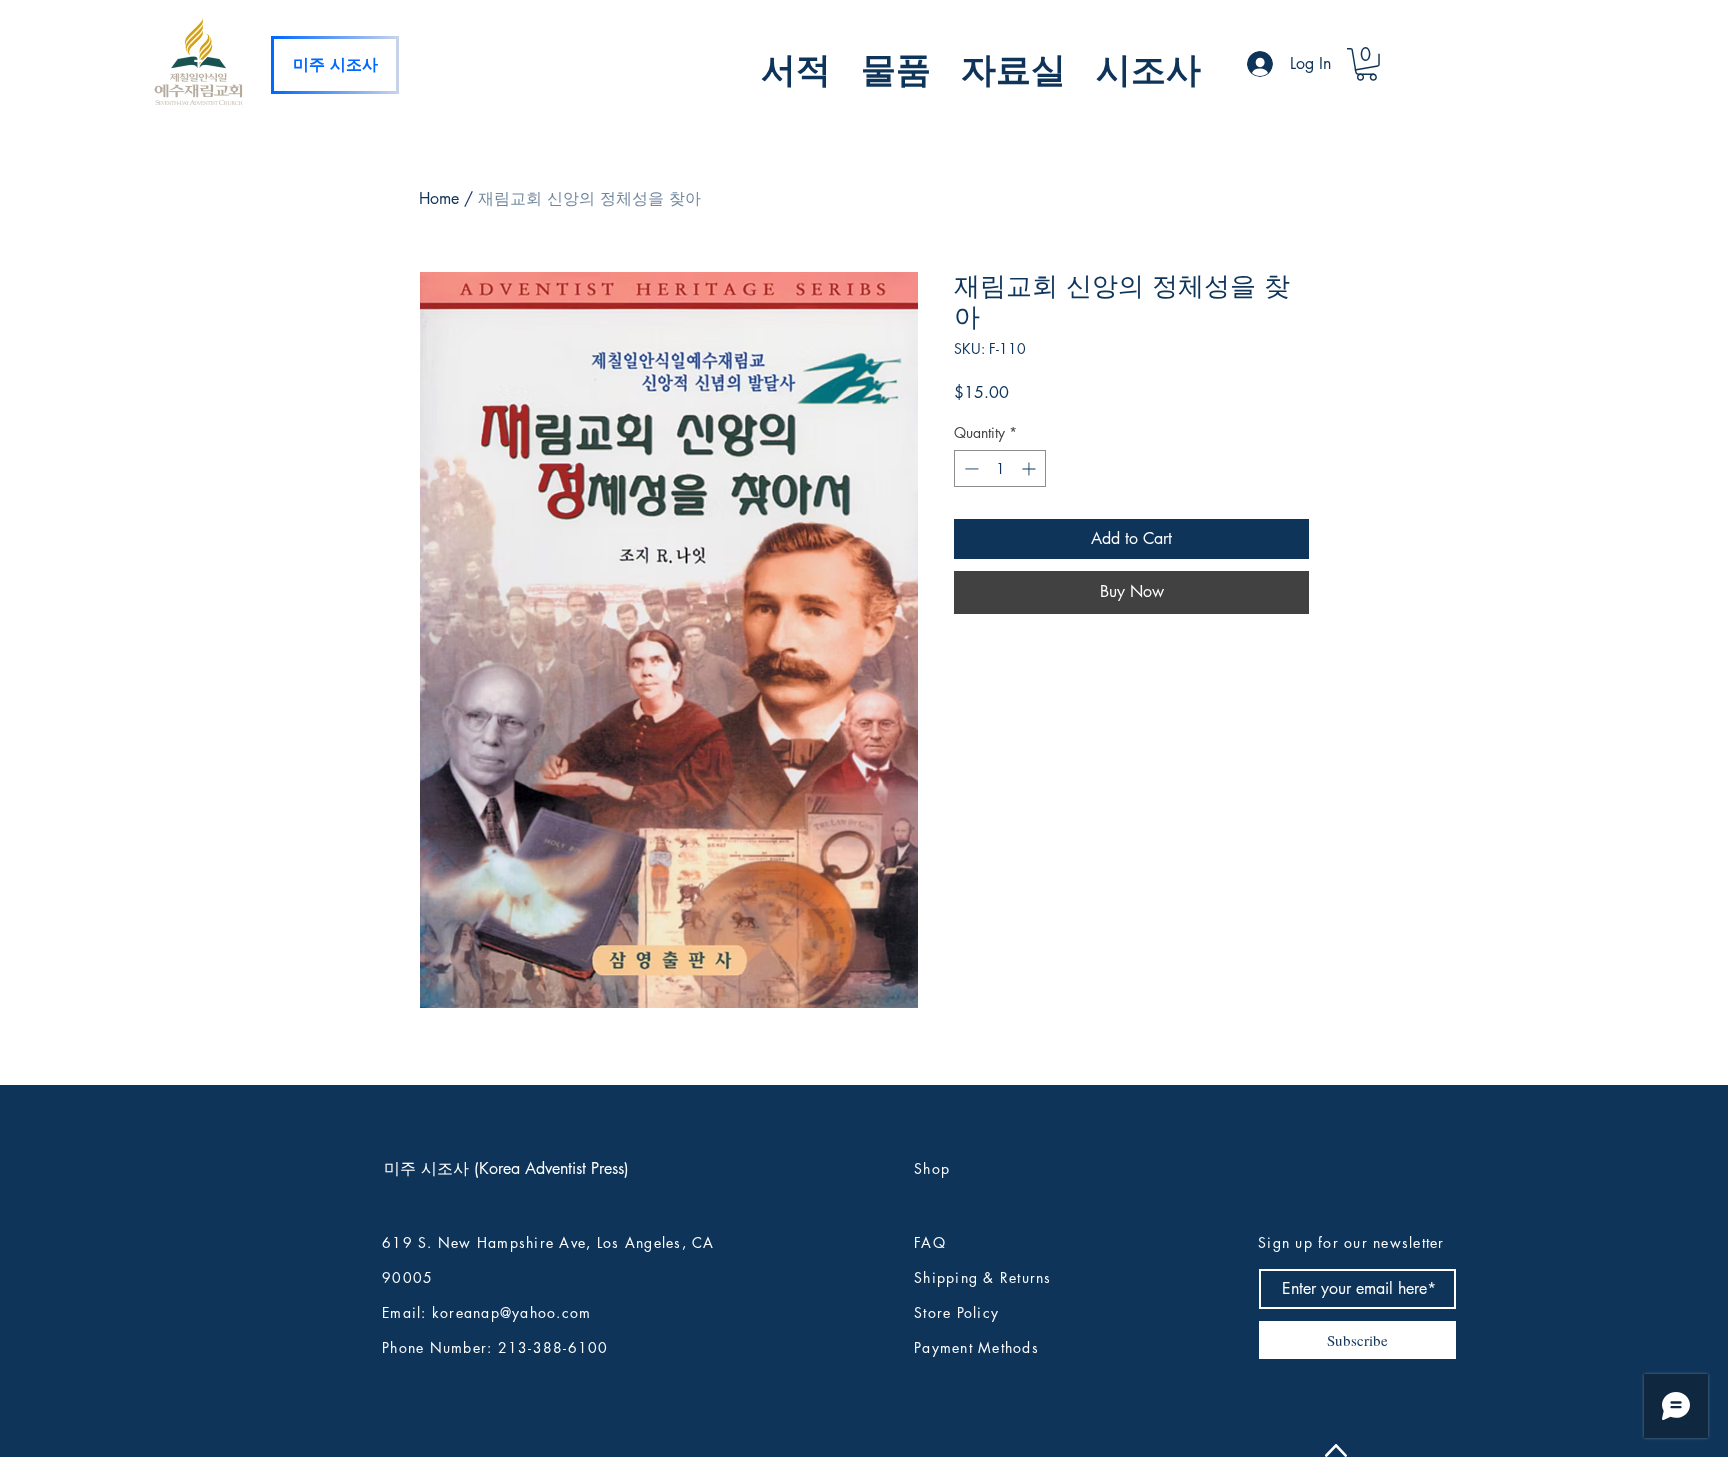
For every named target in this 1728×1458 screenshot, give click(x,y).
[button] (796, 66)
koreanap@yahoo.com (512, 1312)
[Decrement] (969, 468)
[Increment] (1030, 468)
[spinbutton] (1000, 468)
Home (439, 198)
